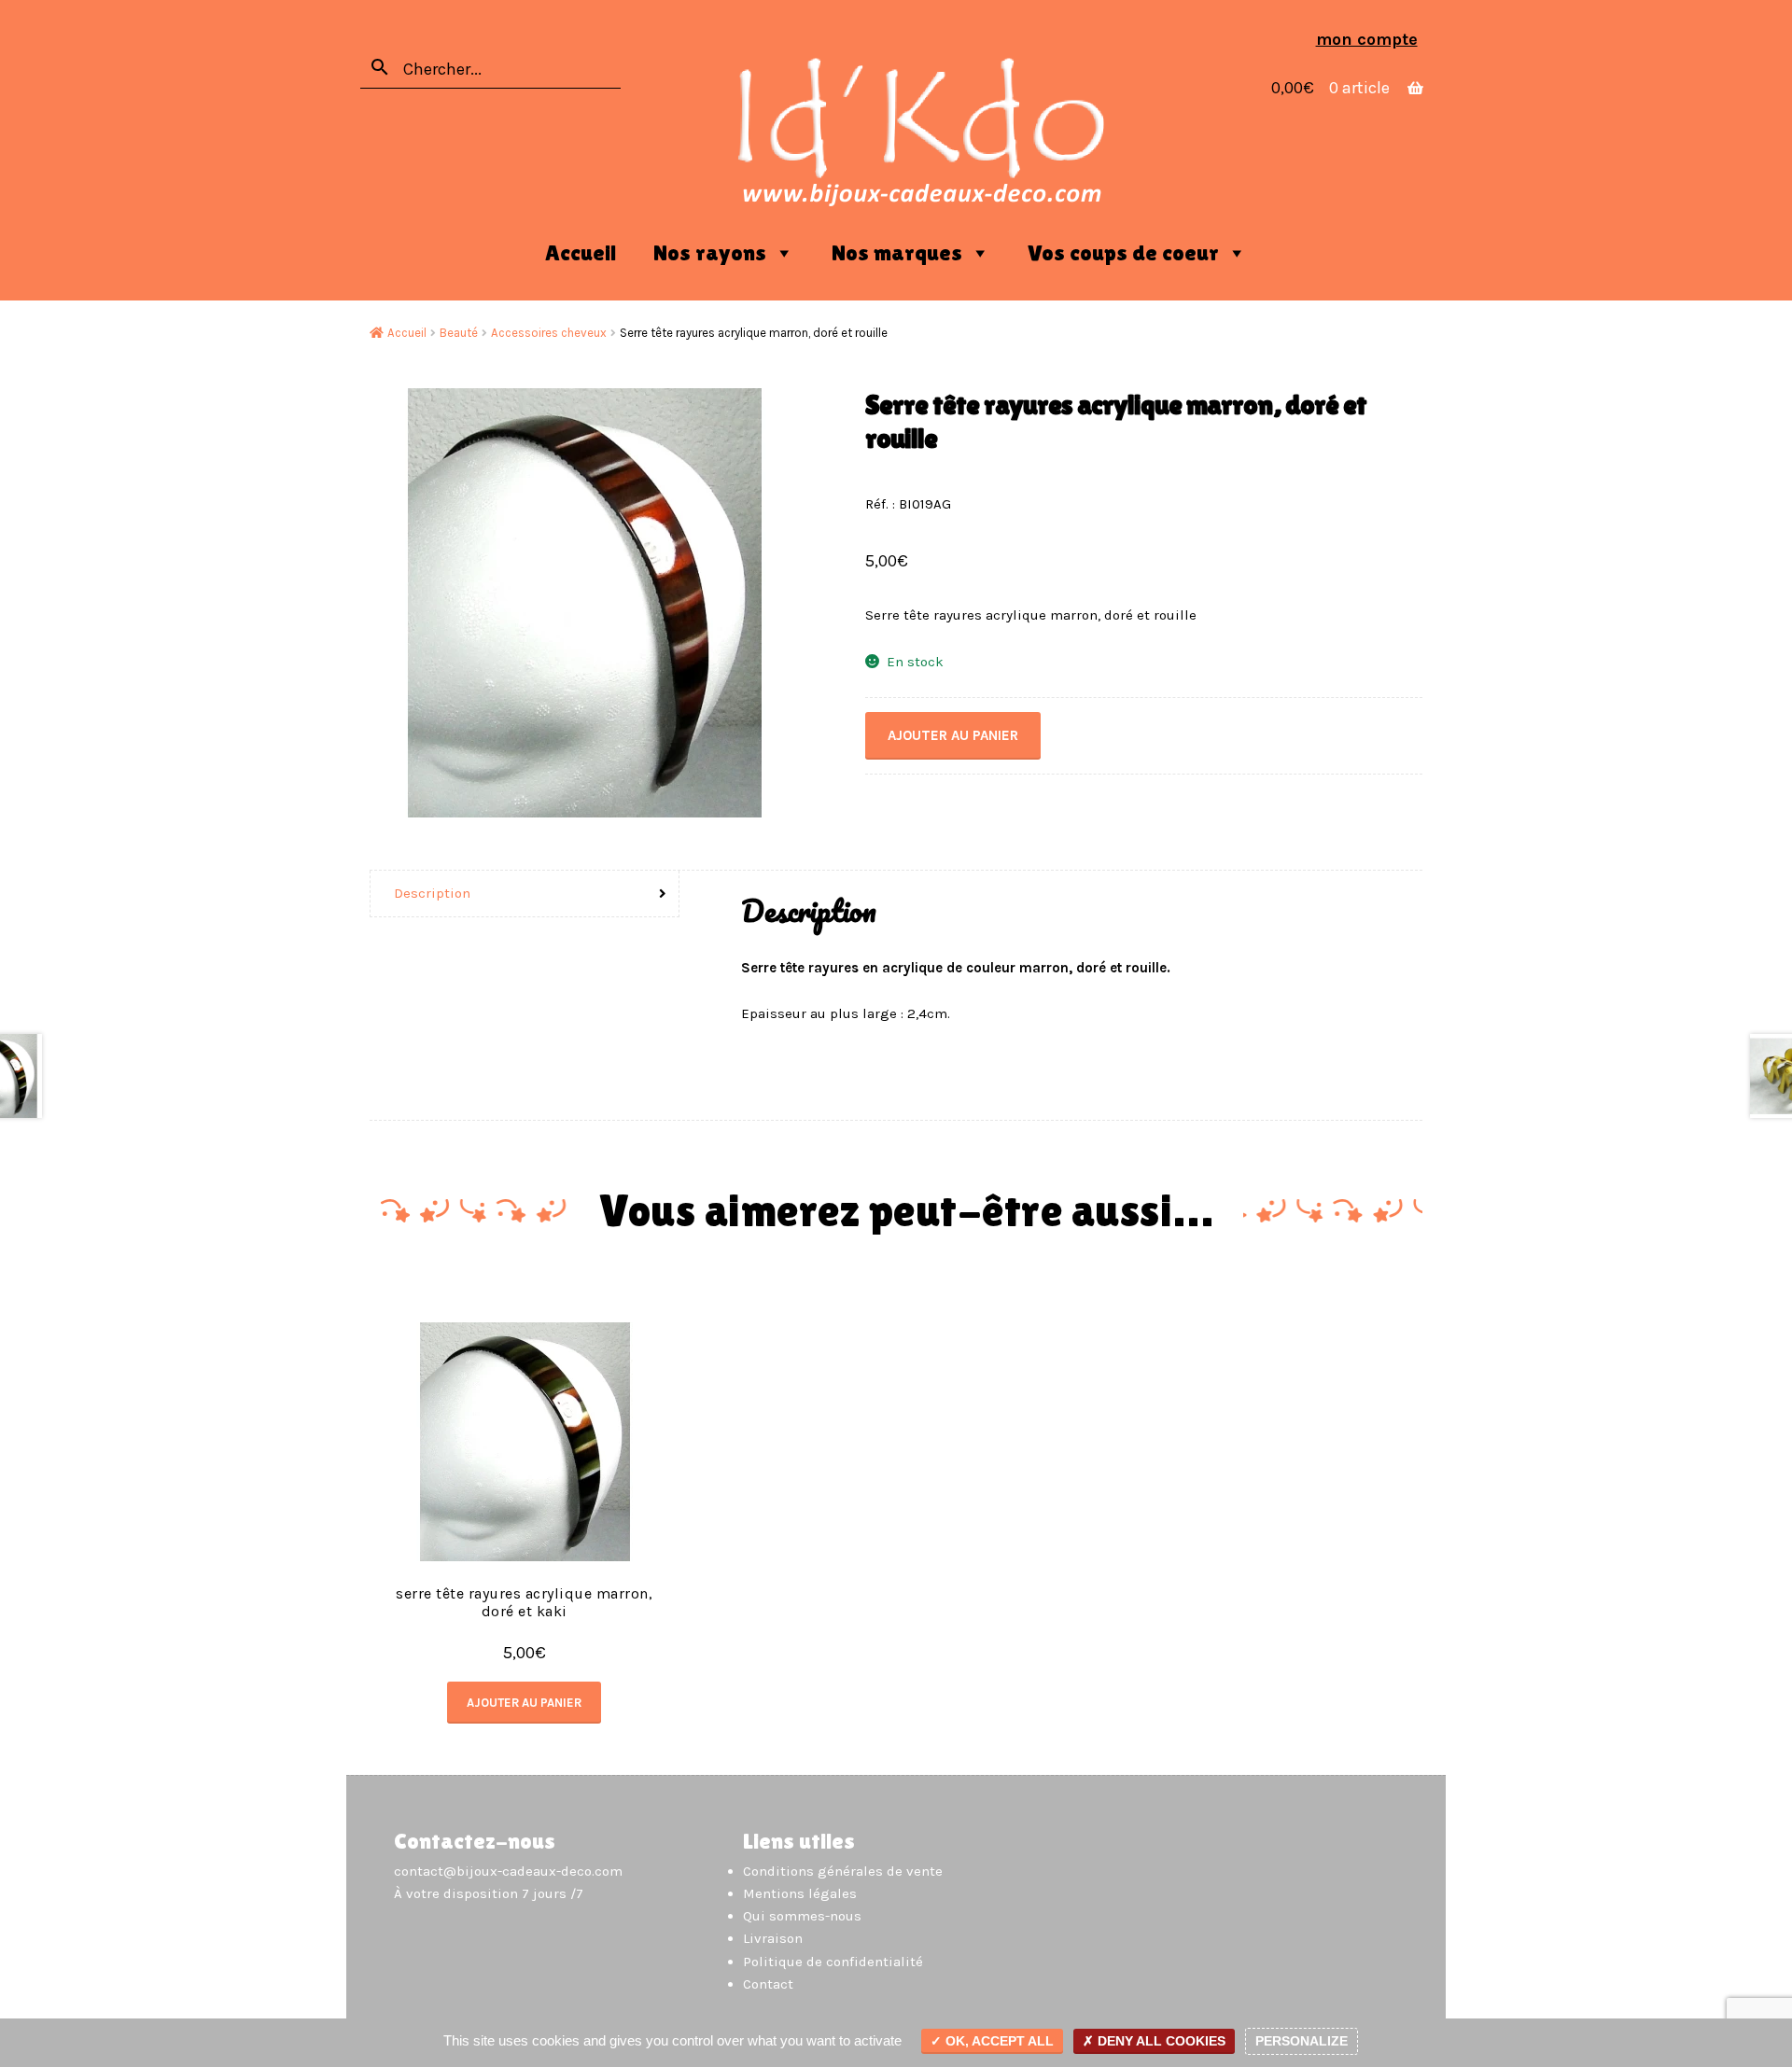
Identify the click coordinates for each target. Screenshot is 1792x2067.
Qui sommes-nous (802, 1916)
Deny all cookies (1160, 2041)
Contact (768, 1984)
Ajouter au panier (953, 735)
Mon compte (1367, 39)
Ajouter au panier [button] (524, 1703)
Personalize (1302, 2041)
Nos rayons (710, 252)
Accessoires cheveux (549, 333)
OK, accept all (998, 2041)
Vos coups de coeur (1123, 252)
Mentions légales (800, 1893)
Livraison (773, 1938)
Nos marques (897, 252)
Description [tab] (432, 893)
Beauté (459, 333)
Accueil (581, 252)
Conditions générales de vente (843, 1871)
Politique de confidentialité (833, 1962)
